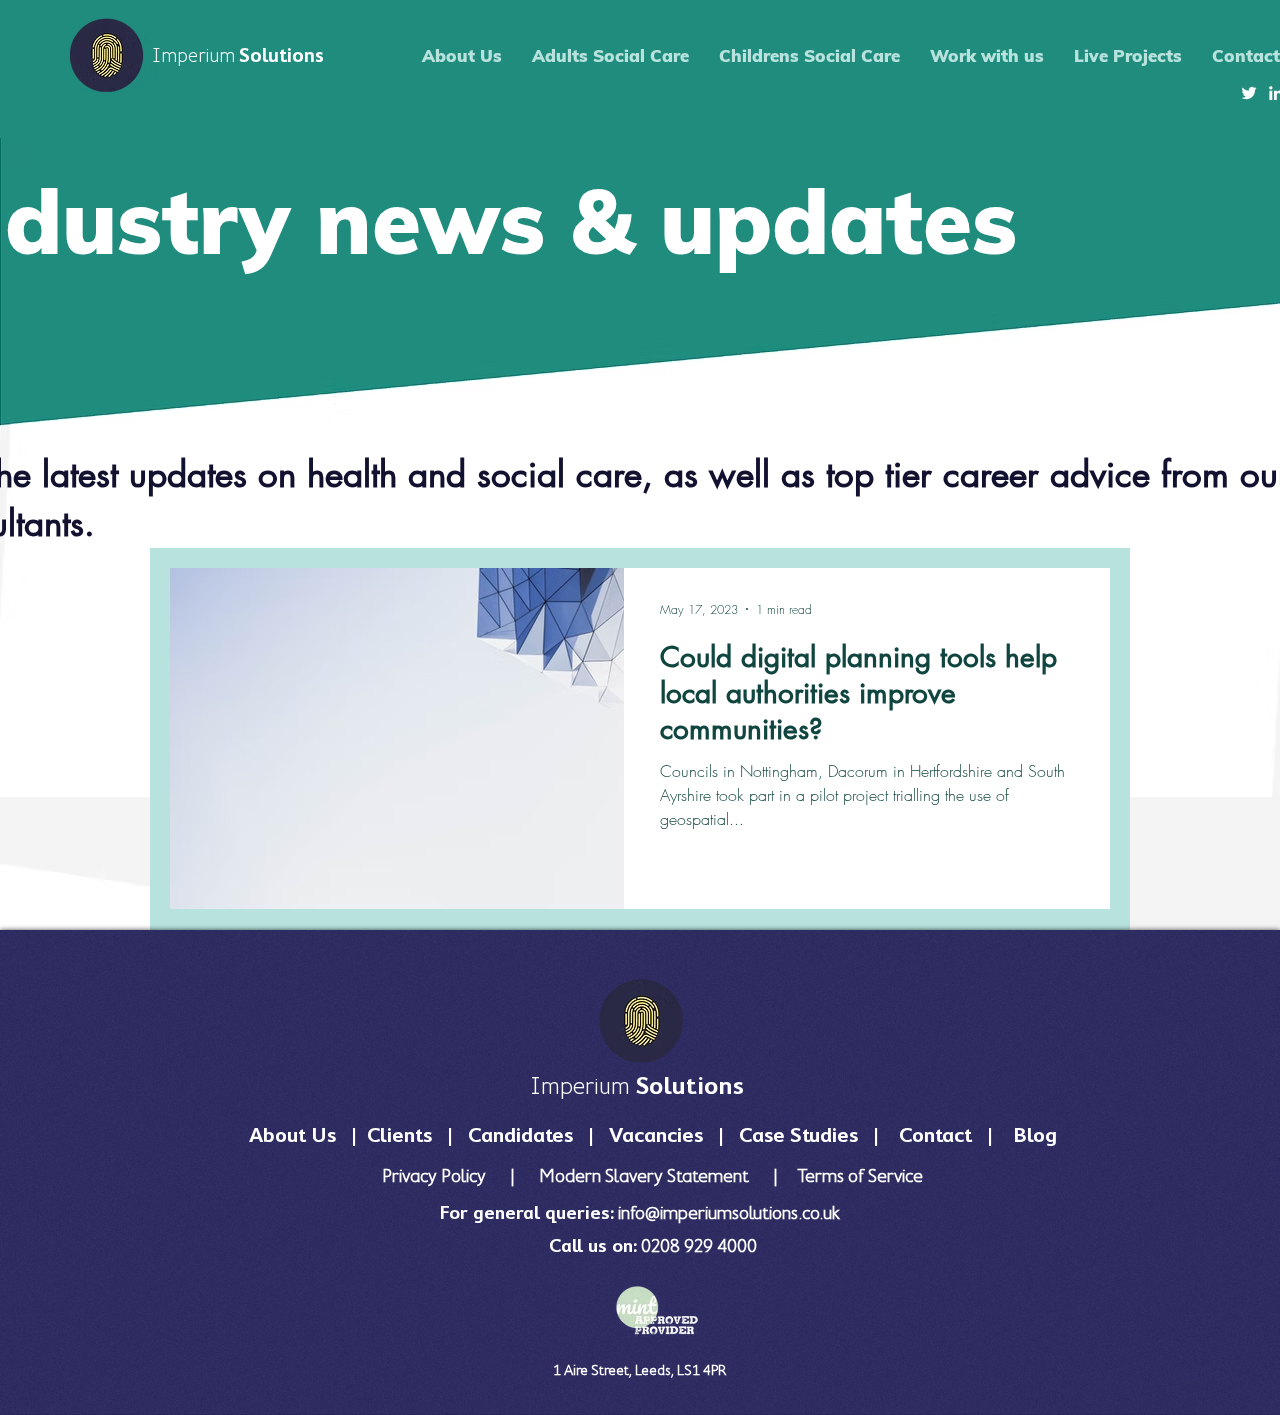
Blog (1035, 1135)
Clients (402, 1135)
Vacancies (661, 1135)
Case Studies (798, 1135)
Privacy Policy (436, 1175)
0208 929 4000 (699, 1245)
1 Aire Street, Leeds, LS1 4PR (639, 1369)
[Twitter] (1249, 93)
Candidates (520, 1135)
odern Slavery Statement (654, 1175)
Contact (938, 1135)
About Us (292, 1135)
